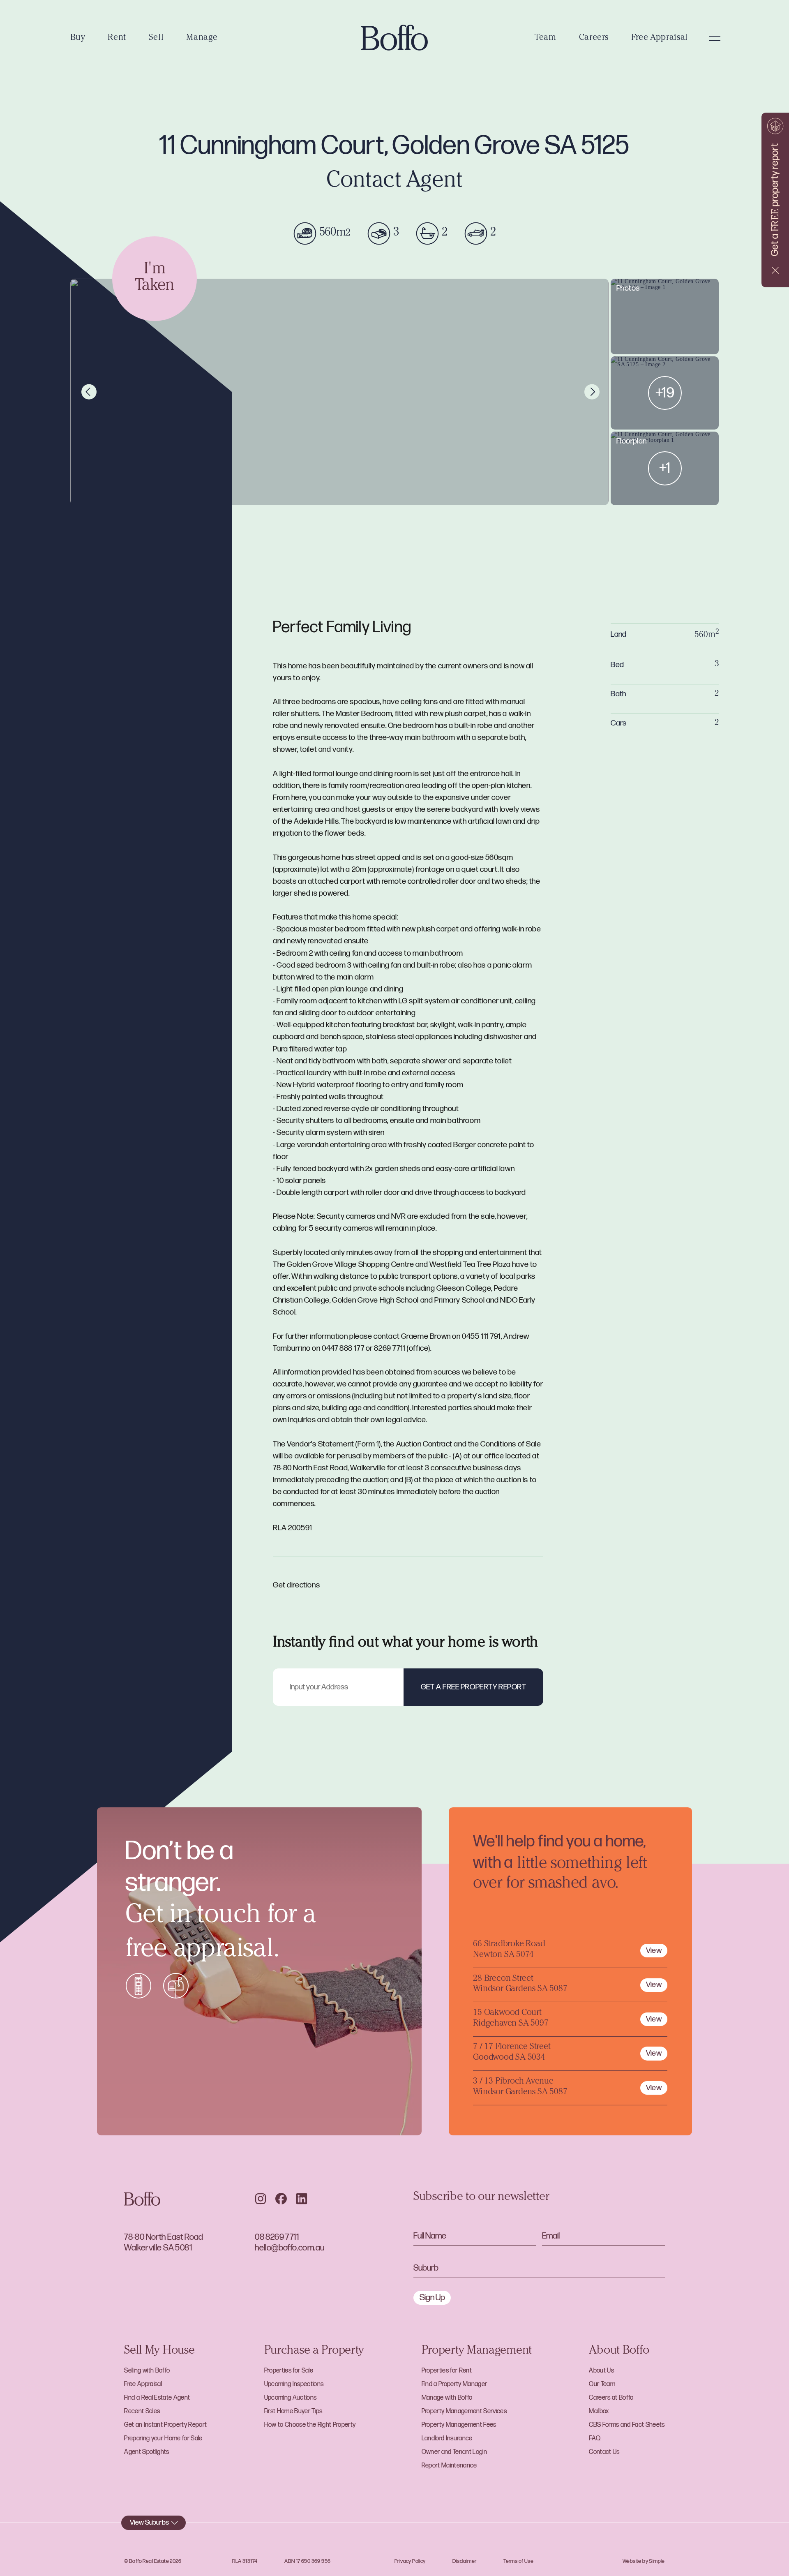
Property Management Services (464, 2411)
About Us (601, 2371)
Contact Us (604, 2452)
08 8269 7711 (277, 2237)
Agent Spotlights (146, 2452)
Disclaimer (464, 2561)
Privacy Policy (410, 2561)
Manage (202, 38)
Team (546, 38)
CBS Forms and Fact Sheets (627, 2425)
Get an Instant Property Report (165, 2425)
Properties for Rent (447, 2371)
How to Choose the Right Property (310, 2425)
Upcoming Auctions (291, 2398)
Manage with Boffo (447, 2398)
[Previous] (89, 392)
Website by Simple (644, 2561)
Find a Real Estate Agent (157, 2398)
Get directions (296, 1585)
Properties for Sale (289, 2371)
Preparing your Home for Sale (163, 2439)
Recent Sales (142, 2411)
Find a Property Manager (454, 2384)
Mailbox (599, 2411)
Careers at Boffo (611, 2398)
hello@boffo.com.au (290, 2248)
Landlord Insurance (447, 2439)
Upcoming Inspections (294, 2384)
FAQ (595, 2439)
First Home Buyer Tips (293, 2411)
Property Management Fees (459, 2425)
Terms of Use (518, 2561)
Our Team (602, 2384)
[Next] (592, 392)
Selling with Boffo (147, 2371)
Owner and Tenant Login (454, 2452)
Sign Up (432, 2298)
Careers (594, 38)
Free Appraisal (660, 38)
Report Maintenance (449, 2466)
